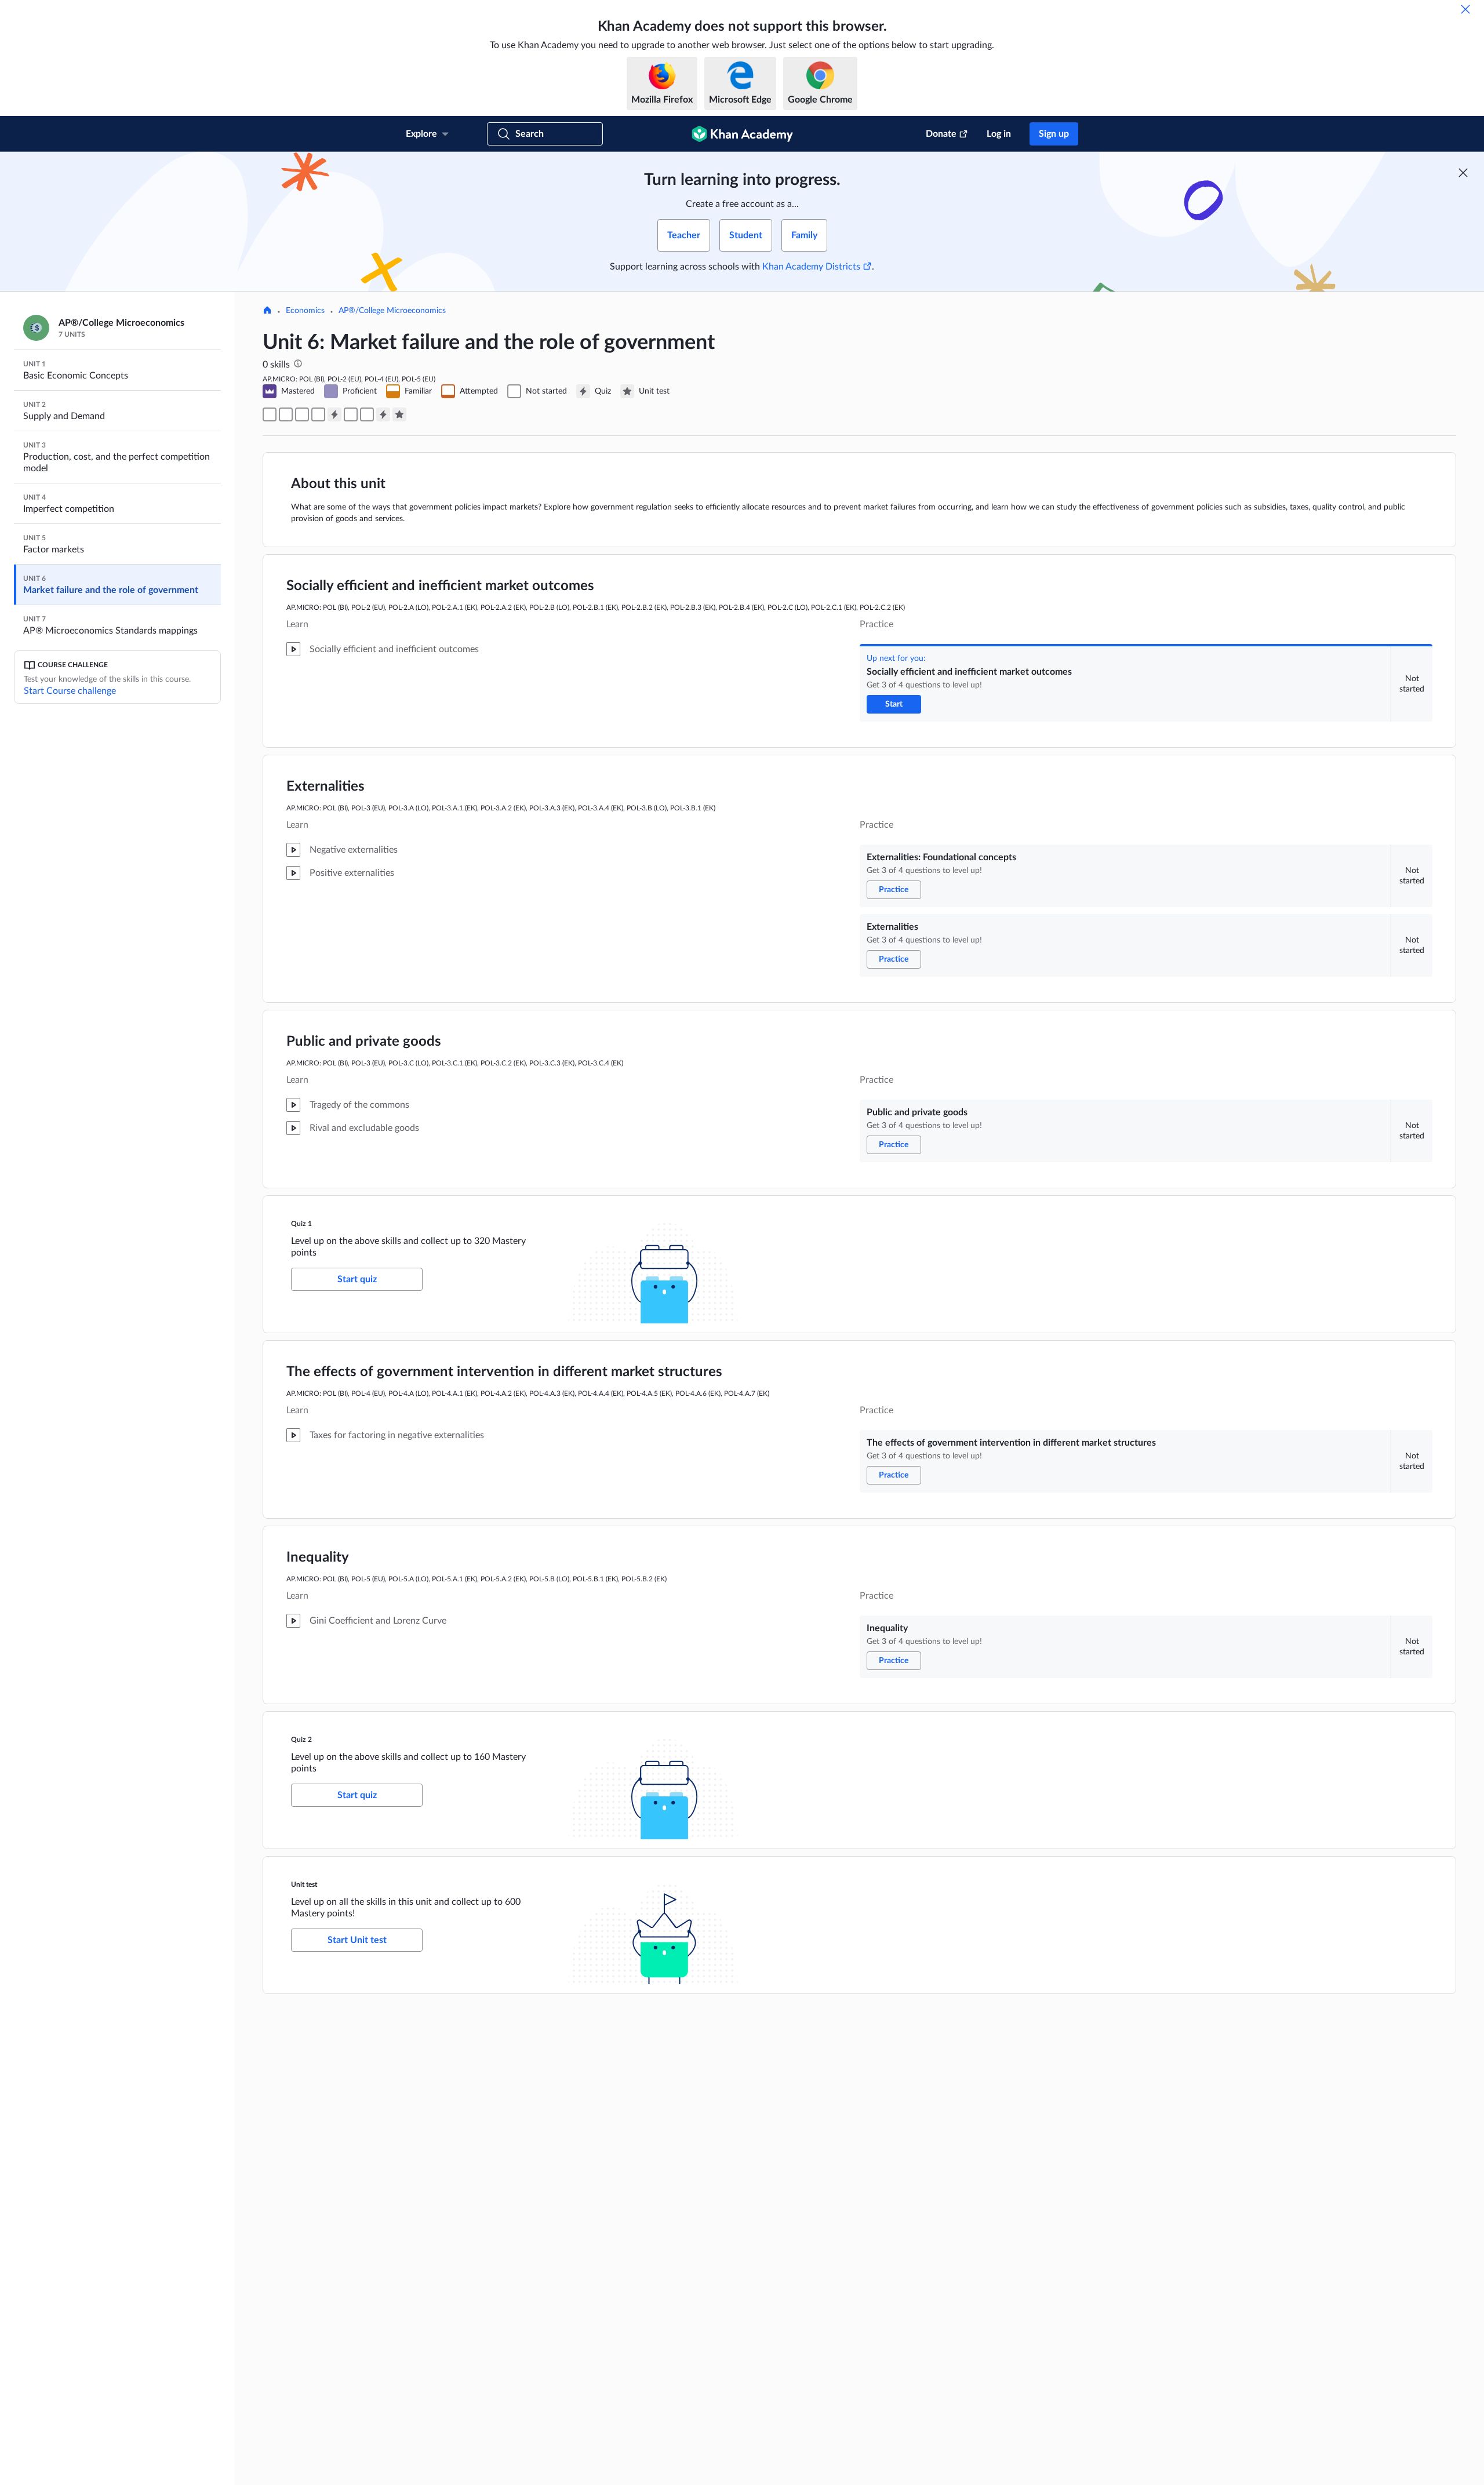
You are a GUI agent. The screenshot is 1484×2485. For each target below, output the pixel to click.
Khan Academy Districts (811, 267)
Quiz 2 (301, 1740)
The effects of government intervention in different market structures (504, 1372)
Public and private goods (364, 1042)
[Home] (267, 311)
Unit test (304, 1884)
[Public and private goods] (318, 414)
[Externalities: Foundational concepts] (286, 414)
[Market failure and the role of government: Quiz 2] (383, 414)
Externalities (325, 787)
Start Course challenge (70, 691)
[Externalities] (302, 414)
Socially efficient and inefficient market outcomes (440, 586)
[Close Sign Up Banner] (1463, 173)
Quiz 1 (301, 1224)
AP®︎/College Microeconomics (392, 311)
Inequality (318, 1558)
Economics (305, 311)
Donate (941, 134)
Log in (999, 134)
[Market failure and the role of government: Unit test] (399, 414)
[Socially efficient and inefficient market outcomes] (270, 414)
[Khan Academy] (742, 134)
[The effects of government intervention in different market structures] (351, 414)
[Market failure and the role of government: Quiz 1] (334, 414)
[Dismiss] (1465, 9)
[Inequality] (367, 414)
